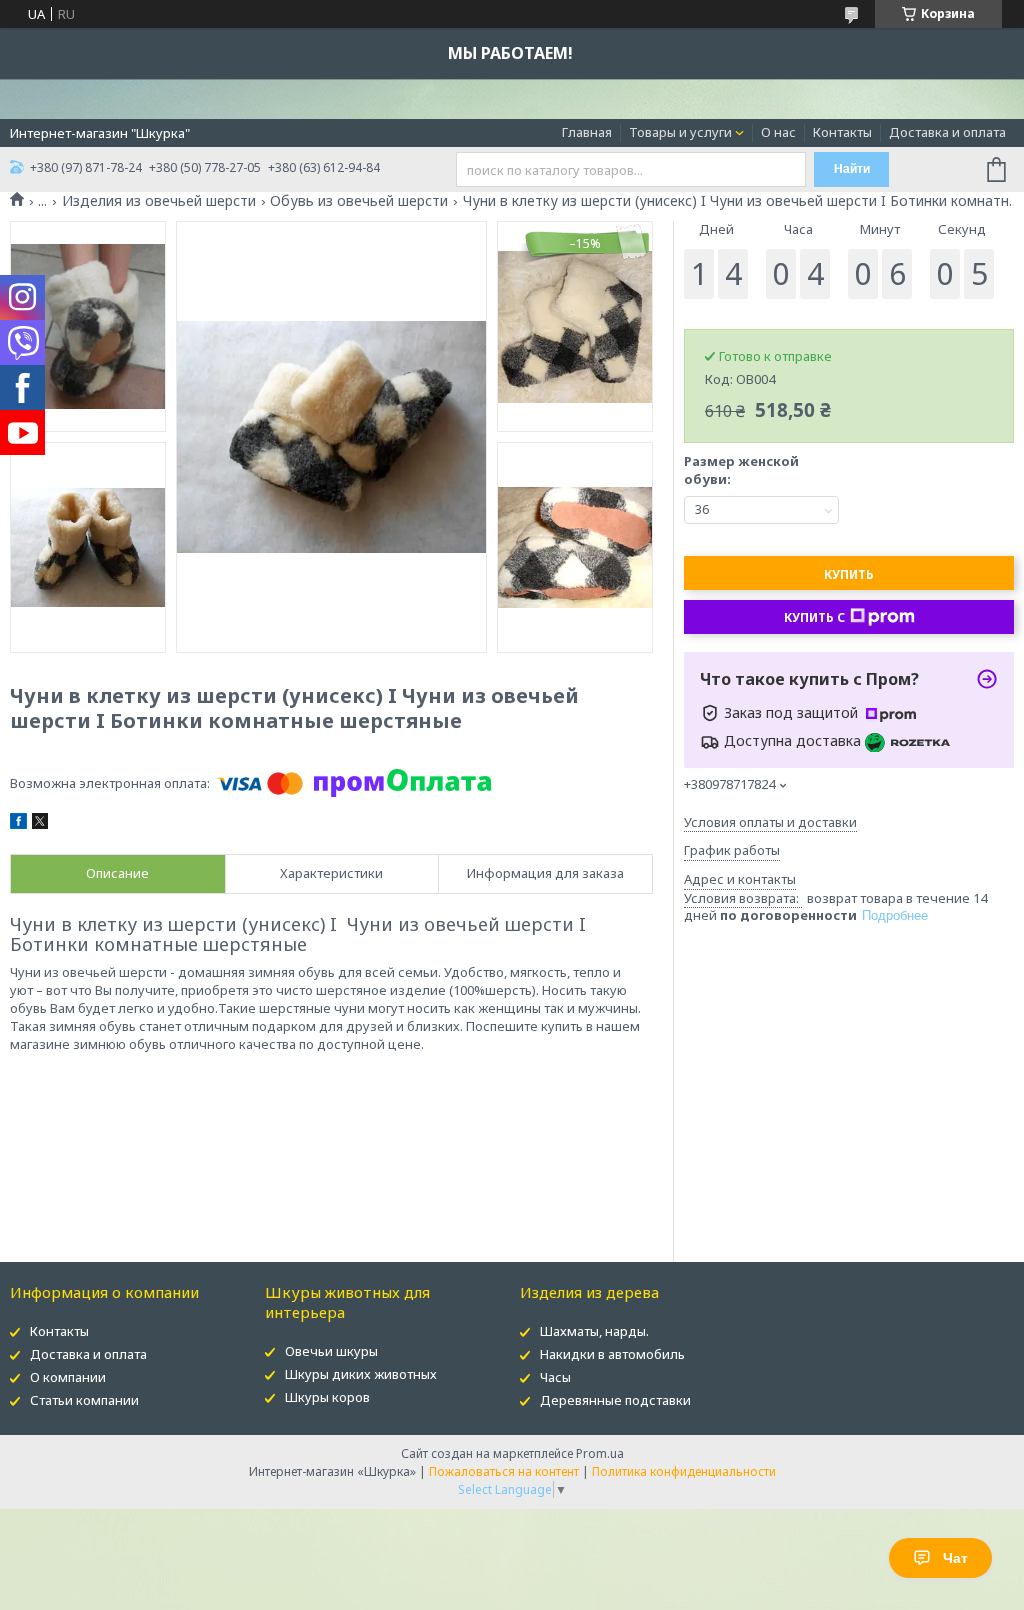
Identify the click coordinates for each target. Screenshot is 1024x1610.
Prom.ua (600, 1453)
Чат (955, 1558)
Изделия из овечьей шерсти (159, 201)
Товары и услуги (680, 132)
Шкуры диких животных (361, 1374)
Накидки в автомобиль (612, 1354)
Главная (587, 132)
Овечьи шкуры (331, 1351)
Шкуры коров (327, 1397)
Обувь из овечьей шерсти (359, 201)
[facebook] (18, 824)
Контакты (842, 132)
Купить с (814, 617)
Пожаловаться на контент (504, 1471)
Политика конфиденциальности (684, 1471)
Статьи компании (84, 1400)
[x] (40, 824)
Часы (555, 1377)
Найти (852, 169)
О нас (778, 132)
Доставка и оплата (947, 132)
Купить (849, 574)
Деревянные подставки (615, 1400)
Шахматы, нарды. (594, 1331)
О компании (68, 1377)
